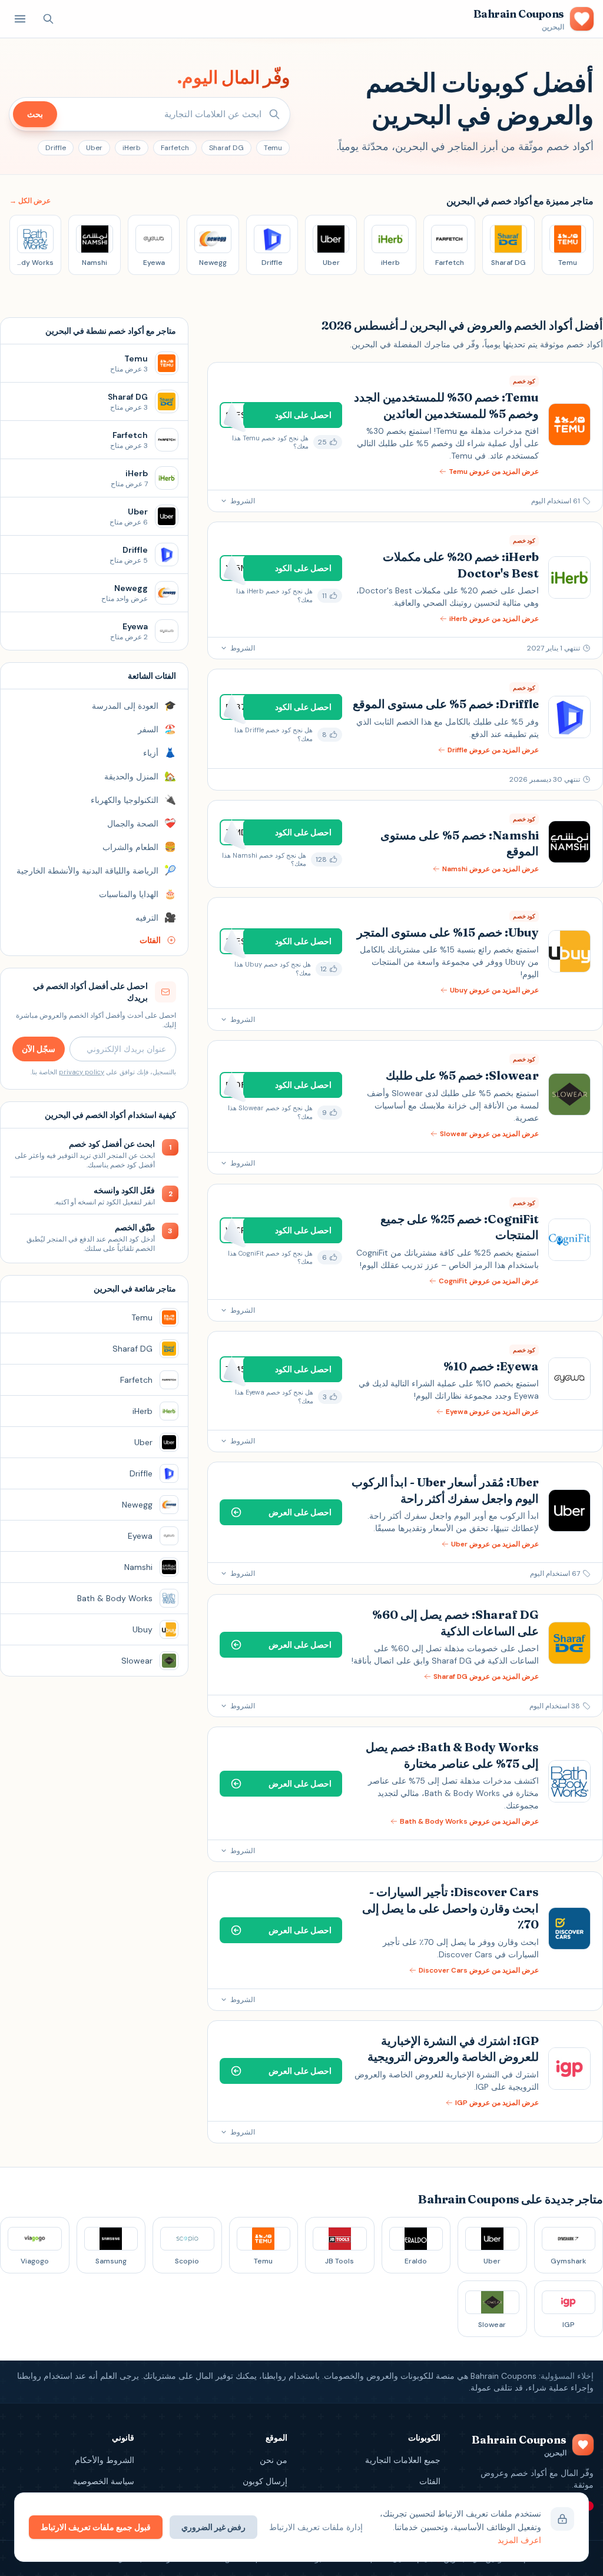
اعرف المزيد (519, 2540)
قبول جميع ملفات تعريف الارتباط (96, 2527)
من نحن (274, 2460)
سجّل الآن (39, 1049)
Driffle (56, 148)
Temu (273, 148)
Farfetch (175, 148)
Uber (94, 148)
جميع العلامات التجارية (403, 2460)
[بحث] (48, 19)
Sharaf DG (226, 148)
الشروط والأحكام (105, 2460)
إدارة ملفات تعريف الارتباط (316, 2527)
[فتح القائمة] (20, 19)
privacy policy (82, 1072)
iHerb (132, 148)
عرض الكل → (30, 201)
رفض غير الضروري (213, 2527)
